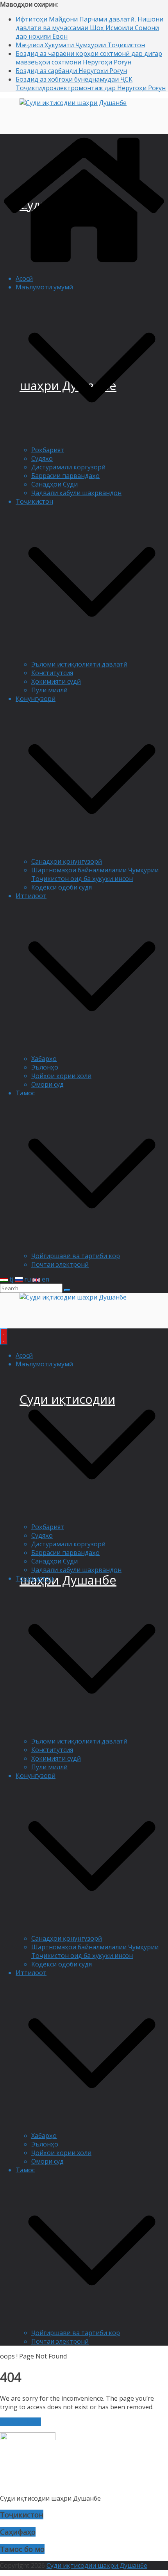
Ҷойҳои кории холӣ (61, 1076)
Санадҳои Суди (55, 484)
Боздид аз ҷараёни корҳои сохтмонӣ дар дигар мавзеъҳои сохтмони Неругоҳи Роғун (89, 58)
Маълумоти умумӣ (44, 287)
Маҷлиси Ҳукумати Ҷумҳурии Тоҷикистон (80, 45)
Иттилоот (31, 896)
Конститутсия (52, 673)
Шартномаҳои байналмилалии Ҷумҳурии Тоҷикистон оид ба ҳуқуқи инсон (95, 874)
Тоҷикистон (34, 501)
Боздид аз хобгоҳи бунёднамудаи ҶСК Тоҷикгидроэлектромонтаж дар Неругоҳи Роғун (91, 84)
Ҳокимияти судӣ (56, 681)
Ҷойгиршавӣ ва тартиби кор (76, 1256)
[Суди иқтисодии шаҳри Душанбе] (84, 264)
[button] (92, 441)
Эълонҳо (45, 1067)
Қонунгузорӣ (36, 699)
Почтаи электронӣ (60, 1264)
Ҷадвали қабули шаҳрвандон (76, 493)
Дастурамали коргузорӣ (68, 467)
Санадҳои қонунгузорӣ (67, 861)
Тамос (25, 1093)
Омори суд (47, 1084)
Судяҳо (42, 458)
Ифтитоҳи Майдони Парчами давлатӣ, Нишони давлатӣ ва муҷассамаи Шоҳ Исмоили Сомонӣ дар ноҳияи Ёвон (89, 28)
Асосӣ (24, 278)
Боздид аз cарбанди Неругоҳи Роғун (71, 71)
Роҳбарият (48, 450)
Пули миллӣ (49, 690)
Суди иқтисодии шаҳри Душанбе (97, 2565)
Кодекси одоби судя (62, 887)
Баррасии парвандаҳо (65, 476)
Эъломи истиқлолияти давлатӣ (79, 664)
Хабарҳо (44, 1059)
